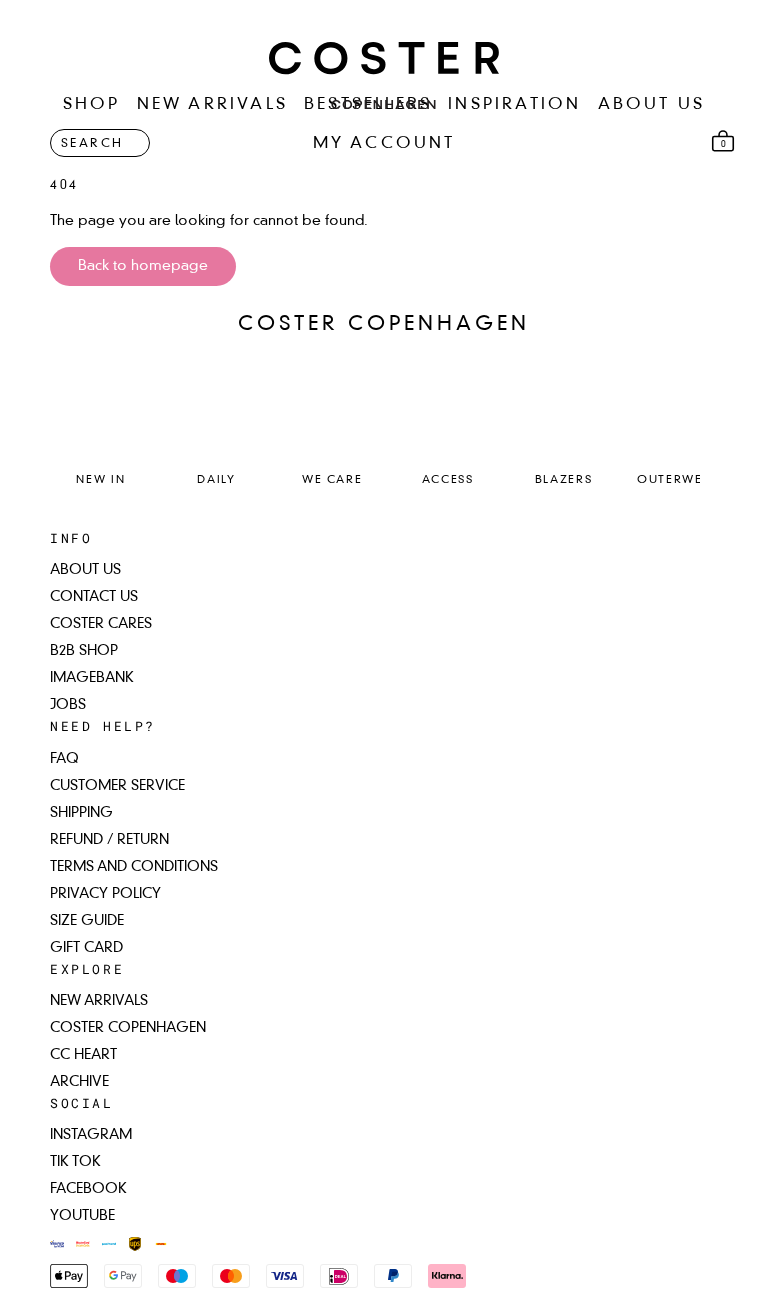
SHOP (92, 105)
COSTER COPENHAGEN (128, 1028)
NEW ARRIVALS (212, 105)
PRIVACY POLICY (105, 894)
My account (384, 144)
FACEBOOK (88, 1189)
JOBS (68, 705)
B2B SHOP (84, 651)
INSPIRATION (514, 105)
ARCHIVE (79, 1082)
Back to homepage (143, 266)
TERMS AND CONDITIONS (134, 867)
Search (92, 144)
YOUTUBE (82, 1216)
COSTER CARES (101, 624)
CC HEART (83, 1055)
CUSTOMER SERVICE (117, 786)
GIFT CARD (86, 948)
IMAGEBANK (92, 678)
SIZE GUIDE (87, 921)
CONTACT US (94, 597)
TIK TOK (75, 1162)
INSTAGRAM (91, 1135)
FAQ (64, 759)
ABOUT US (652, 105)
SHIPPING (81, 813)
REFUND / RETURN (109, 840)
